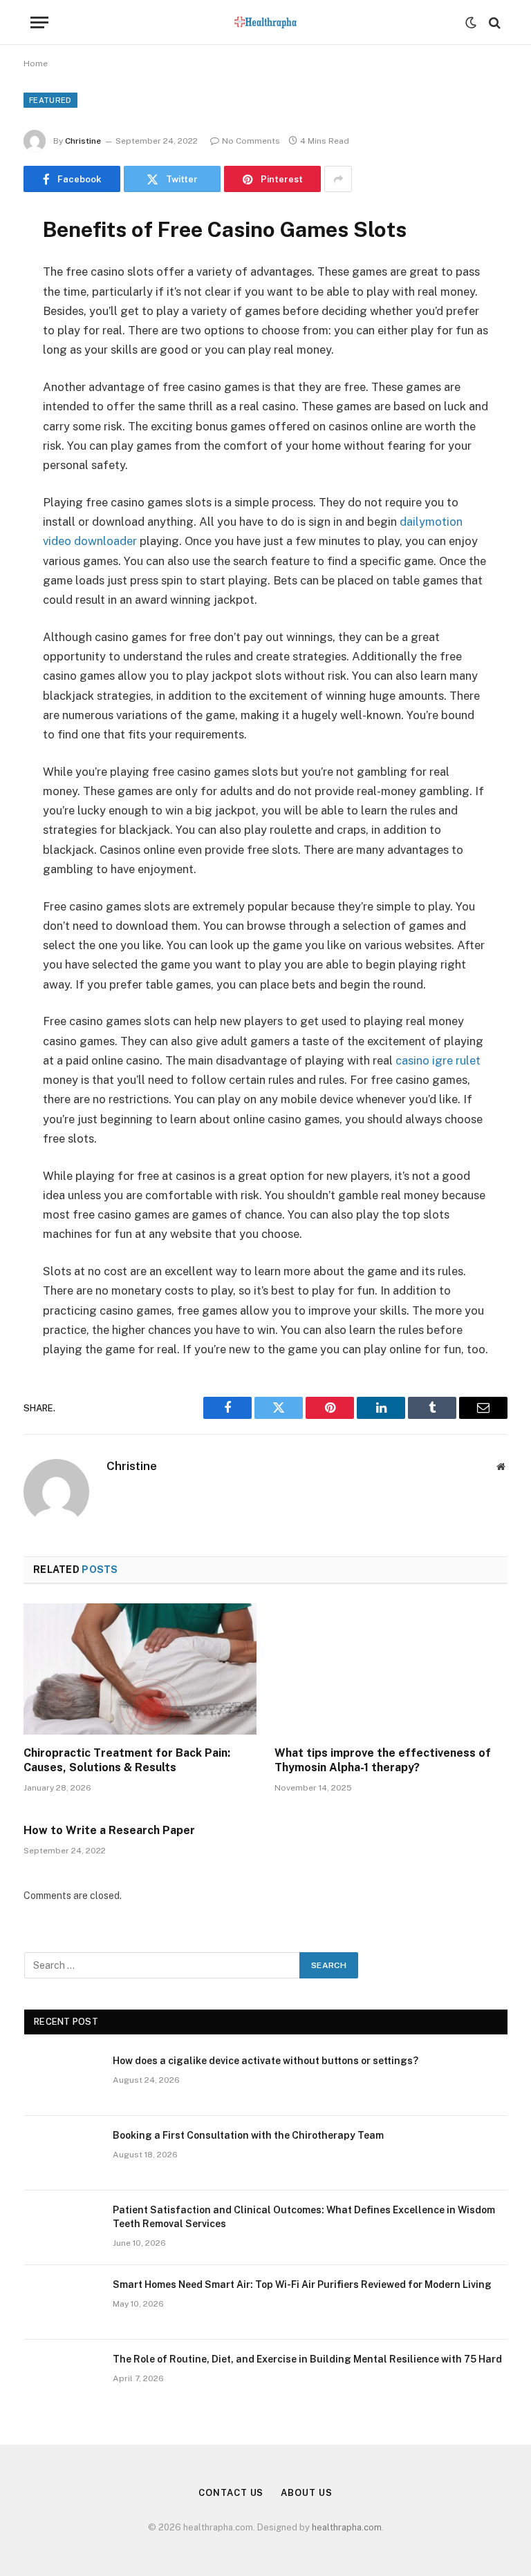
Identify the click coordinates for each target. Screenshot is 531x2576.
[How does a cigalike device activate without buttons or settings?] (62, 2079)
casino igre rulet (438, 1060)
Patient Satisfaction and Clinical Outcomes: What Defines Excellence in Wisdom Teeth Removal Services (304, 2217)
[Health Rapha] (265, 22)
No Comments (251, 141)
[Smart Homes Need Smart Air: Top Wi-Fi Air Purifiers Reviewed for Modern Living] (62, 2302)
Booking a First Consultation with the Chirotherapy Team (248, 2135)
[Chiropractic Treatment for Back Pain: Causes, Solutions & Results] (140, 1669)
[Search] (493, 22)
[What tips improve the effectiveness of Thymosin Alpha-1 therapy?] (391, 1669)
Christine (83, 141)
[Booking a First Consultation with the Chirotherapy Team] (62, 2153)
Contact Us (231, 2493)
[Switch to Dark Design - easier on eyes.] (471, 23)
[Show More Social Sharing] (338, 179)
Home (36, 64)
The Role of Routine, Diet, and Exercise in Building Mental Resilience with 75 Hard (307, 2359)
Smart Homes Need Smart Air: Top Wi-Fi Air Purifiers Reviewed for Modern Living (302, 2284)
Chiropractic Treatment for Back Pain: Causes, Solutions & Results (127, 1761)
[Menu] (39, 22)
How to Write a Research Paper (109, 1830)
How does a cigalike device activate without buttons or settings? (265, 2061)
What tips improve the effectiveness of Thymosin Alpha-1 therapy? (383, 1761)
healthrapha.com (347, 2527)
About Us (306, 2493)
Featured (50, 100)
